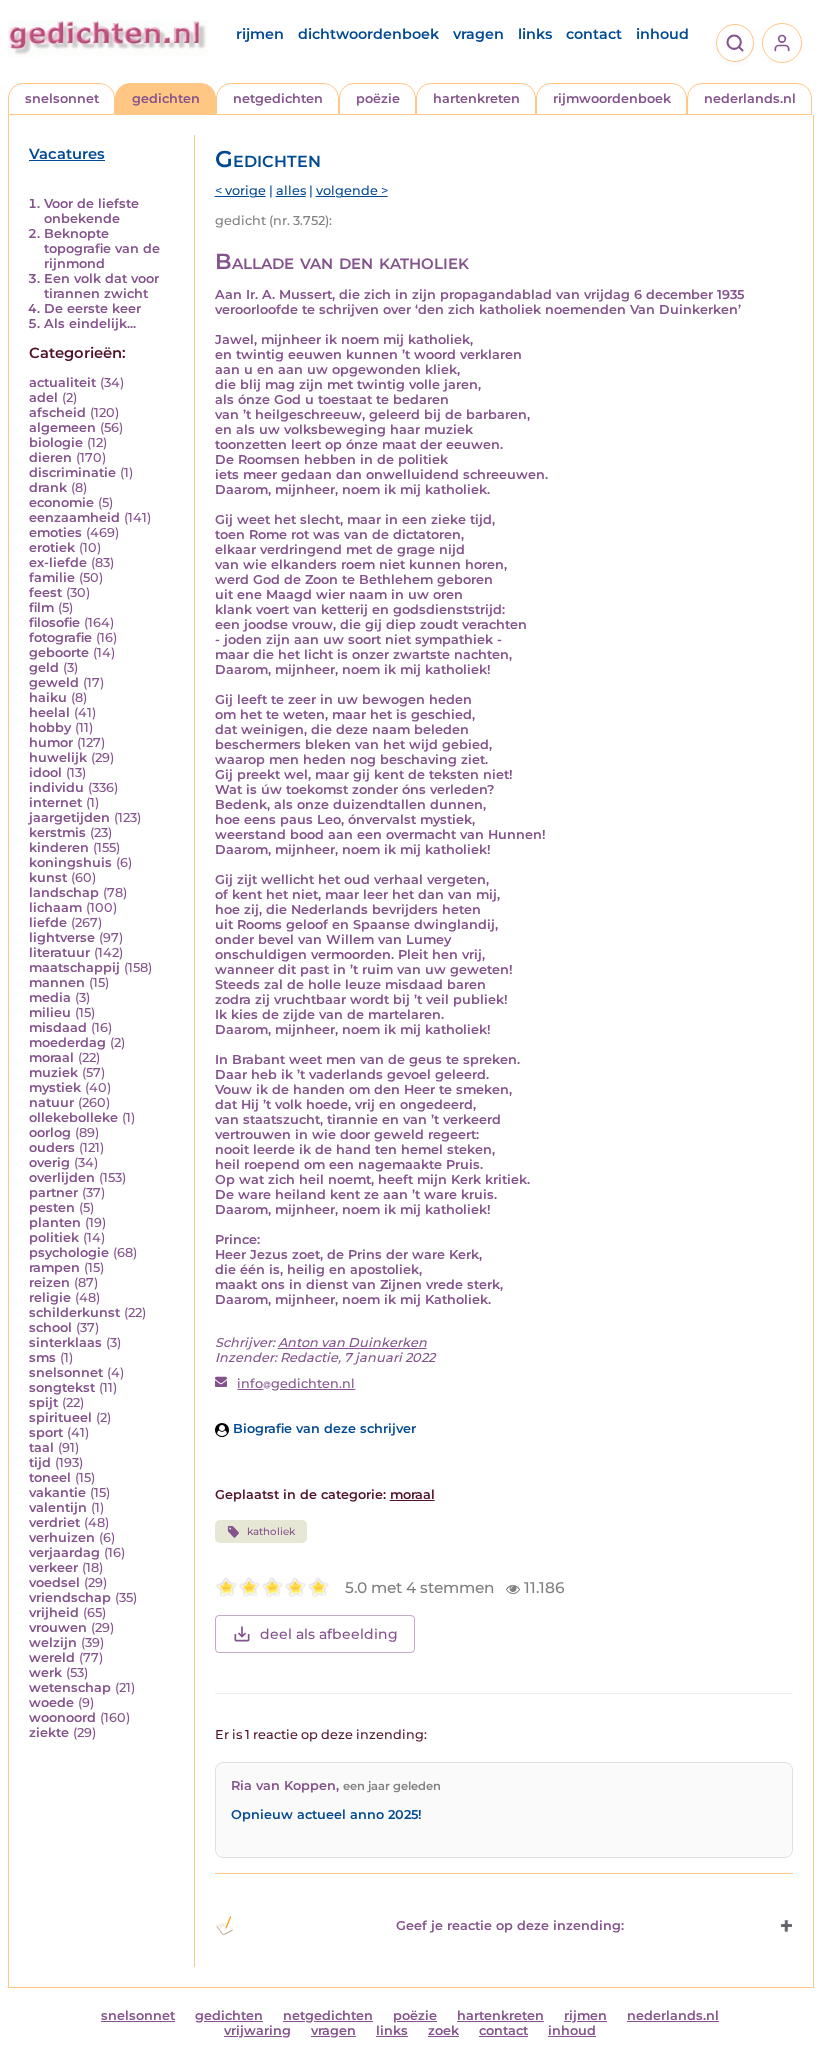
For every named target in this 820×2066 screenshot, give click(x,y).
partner (53, 1192)
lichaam (55, 907)
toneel (50, 1477)
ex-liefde (58, 562)
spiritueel (60, 1417)
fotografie (60, 637)
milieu (50, 1012)
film (41, 607)
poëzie (378, 98)
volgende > (352, 190)
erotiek (52, 547)
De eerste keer (92, 308)
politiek (54, 1237)
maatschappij (74, 967)
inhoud (662, 34)
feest (45, 592)
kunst (48, 877)
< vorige (240, 190)
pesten (52, 1207)
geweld (54, 682)
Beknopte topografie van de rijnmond (102, 248)
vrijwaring (257, 2030)
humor (51, 742)
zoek (443, 2030)
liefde (48, 922)
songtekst (62, 1387)
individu (56, 787)
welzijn (53, 1642)
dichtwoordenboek (368, 34)
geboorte (59, 652)
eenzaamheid (74, 517)
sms (42, 1357)
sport (46, 1432)
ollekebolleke (73, 1117)
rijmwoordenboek (612, 98)
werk (45, 1672)
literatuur (59, 952)
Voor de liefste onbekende (91, 211)
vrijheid (54, 1612)
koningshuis (70, 862)
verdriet (54, 1522)
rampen (54, 1267)
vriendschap (70, 1597)
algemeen (62, 427)
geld (44, 667)
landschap (64, 892)
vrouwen (58, 1627)
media (50, 997)
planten (55, 1222)
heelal (49, 712)
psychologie (69, 1252)
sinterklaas (65, 1342)
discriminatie (72, 472)
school (50, 1327)
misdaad (58, 1027)
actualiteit (62, 382)
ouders (52, 1147)
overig (49, 1162)
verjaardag (64, 1552)
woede (51, 1702)
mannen (57, 982)
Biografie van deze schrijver (322, 1428)
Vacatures (67, 154)
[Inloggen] (782, 43)
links (535, 34)
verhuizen (62, 1537)
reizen (49, 1282)
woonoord (62, 1717)
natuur (51, 1102)
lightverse (62, 937)
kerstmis (57, 832)
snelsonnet (62, 98)
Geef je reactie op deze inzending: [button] (510, 1925)
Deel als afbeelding (329, 1634)
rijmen (260, 34)
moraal (51, 1057)
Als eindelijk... (90, 323)
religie (50, 1297)
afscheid (57, 412)
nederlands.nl (750, 98)
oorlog (50, 1132)
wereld (52, 1657)
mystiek (55, 1087)
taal (41, 1447)
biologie (56, 442)
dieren (50, 457)
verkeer (53, 1567)
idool (45, 772)
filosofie (54, 622)
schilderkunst (74, 1312)
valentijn (58, 1507)
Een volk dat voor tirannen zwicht (101, 286)
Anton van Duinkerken (352, 1342)
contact (594, 34)
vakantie (57, 1492)
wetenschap (70, 1687)
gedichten (166, 98)
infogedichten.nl (296, 1383)
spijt (43, 1402)
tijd (40, 1462)
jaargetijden (69, 817)
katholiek (271, 1531)
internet (55, 802)
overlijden (62, 1177)
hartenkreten (476, 98)
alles (291, 190)
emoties (55, 532)
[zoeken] (735, 43)
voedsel (54, 1582)
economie (61, 502)
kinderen (59, 847)
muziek (53, 1072)
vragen (478, 34)
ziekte (49, 1732)
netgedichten (278, 98)
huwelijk (58, 757)
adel (43, 397)
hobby (50, 727)
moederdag (67, 1042)
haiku (48, 697)
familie (52, 577)
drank (48, 487)
